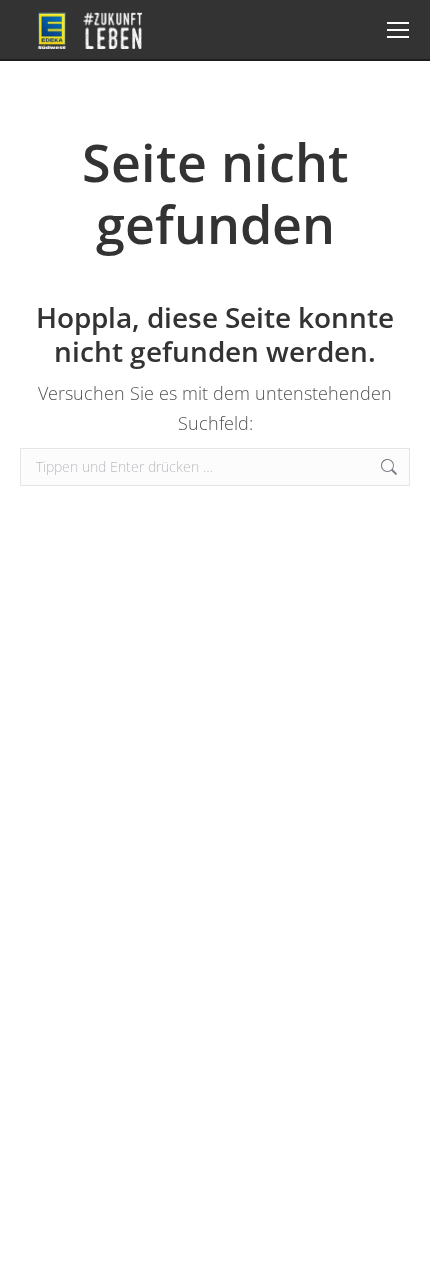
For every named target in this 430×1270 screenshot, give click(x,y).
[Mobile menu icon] (398, 30)
